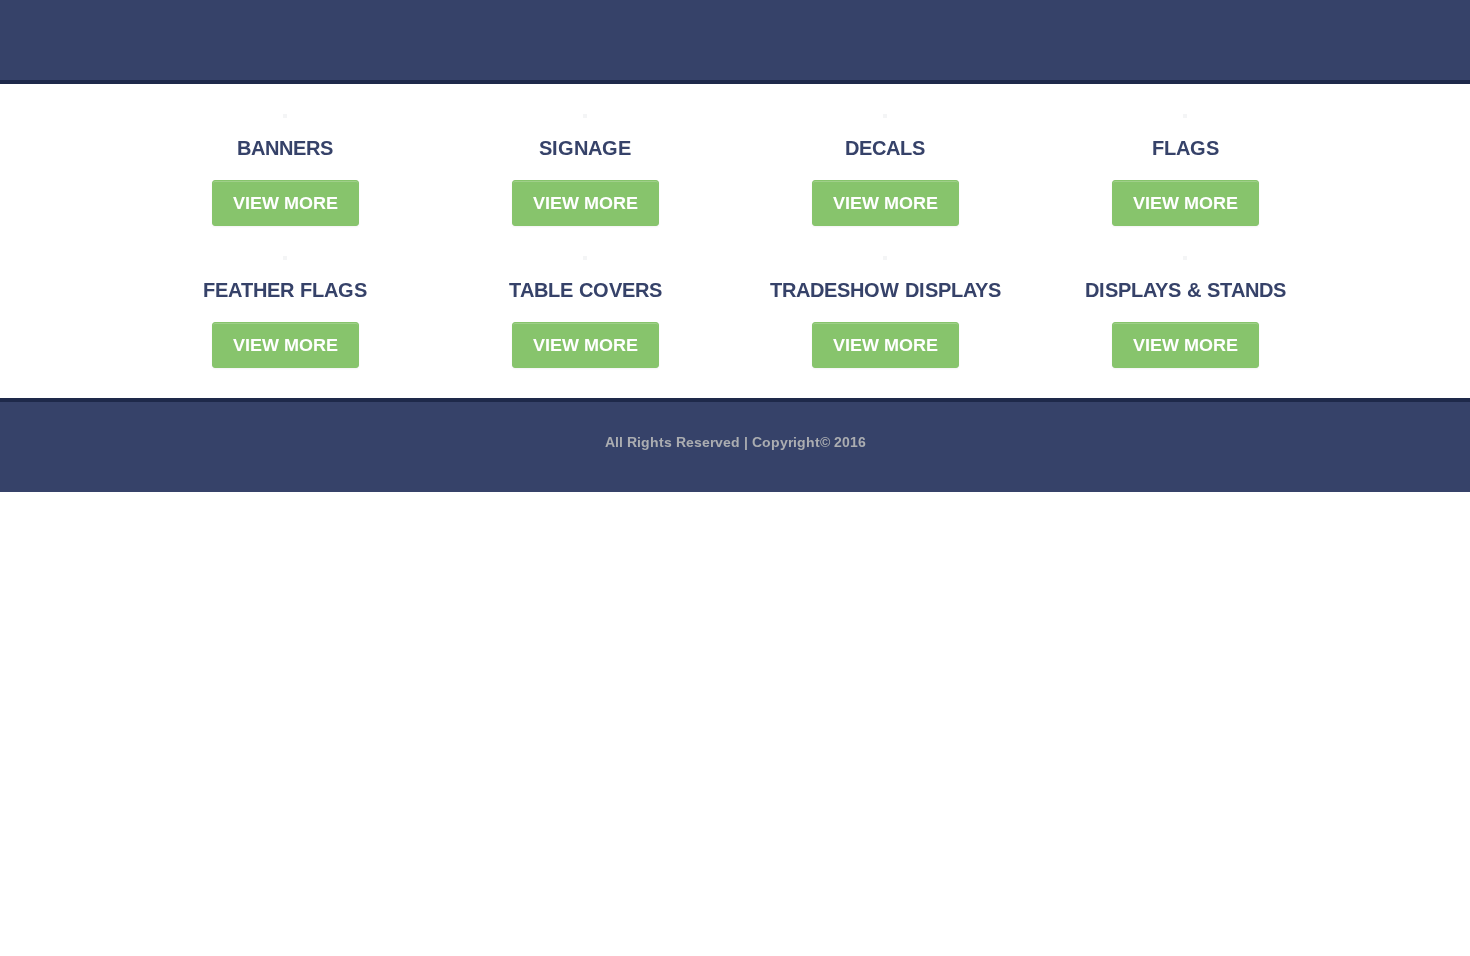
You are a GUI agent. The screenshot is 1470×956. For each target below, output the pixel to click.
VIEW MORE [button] (285, 203)
